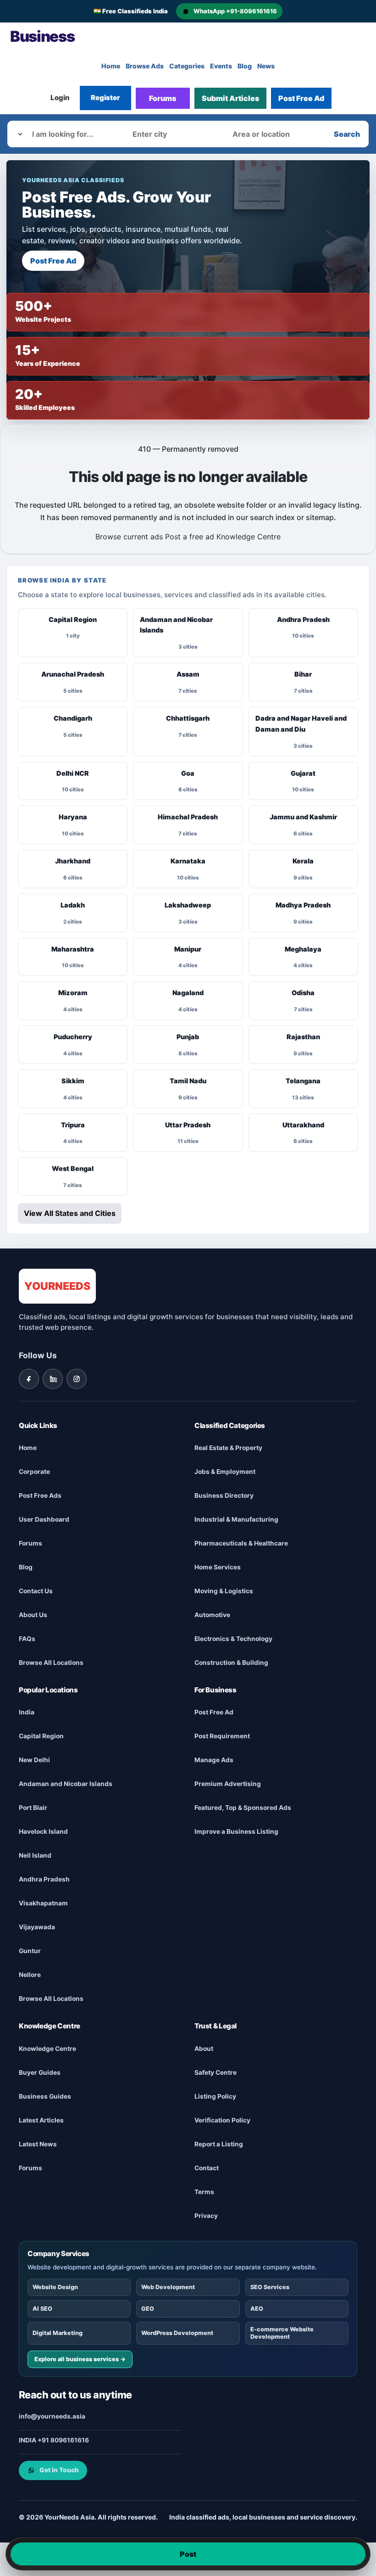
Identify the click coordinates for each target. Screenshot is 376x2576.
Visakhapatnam (43, 1903)
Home (111, 66)
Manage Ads (214, 1760)
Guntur (30, 1951)
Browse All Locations (51, 1662)
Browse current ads (129, 537)
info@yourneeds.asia (52, 2416)
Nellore (30, 1975)
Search (347, 134)
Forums (163, 98)
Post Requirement (222, 1736)
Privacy (206, 2215)
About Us (33, 1614)
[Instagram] (77, 1378)
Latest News (38, 2144)
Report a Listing (219, 2144)
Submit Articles (230, 98)
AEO (257, 2308)
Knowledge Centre (249, 537)
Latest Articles (41, 2120)
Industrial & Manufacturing (236, 1519)
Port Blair (33, 1808)
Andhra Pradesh (44, 1879)
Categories (187, 66)
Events (221, 66)
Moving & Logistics (224, 1590)
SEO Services (270, 2287)
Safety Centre (216, 2072)
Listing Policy (215, 2096)
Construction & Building (231, 1662)
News (266, 66)
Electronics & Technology (233, 1638)
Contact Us (36, 1590)
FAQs (27, 1638)
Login (60, 98)
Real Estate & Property (228, 1447)
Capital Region (41, 1736)
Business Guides (45, 2096)
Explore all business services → (80, 2359)
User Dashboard (44, 1519)
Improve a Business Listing (236, 1831)
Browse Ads (145, 66)
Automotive (212, 1614)
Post (188, 2554)
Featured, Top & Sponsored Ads (243, 1808)
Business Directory (224, 1495)
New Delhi (34, 1760)
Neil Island (35, 1855)
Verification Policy (222, 2120)
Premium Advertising (228, 1784)
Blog (245, 66)
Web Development (168, 2287)
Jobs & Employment (225, 1471)
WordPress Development (177, 2332)
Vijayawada (37, 1927)
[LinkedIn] (53, 1378)
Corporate (34, 1471)
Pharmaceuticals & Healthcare (241, 1543)
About (204, 2048)
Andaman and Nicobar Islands (66, 1784)
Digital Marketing (58, 2332)
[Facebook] (29, 1378)
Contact (207, 2167)
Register (105, 98)
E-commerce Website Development (282, 2332)
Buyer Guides (40, 2072)
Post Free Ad (301, 98)
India (27, 1712)
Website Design (55, 2287)
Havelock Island (43, 1831)
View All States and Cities (70, 1213)
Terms (204, 2191)
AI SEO (42, 2308)
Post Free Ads (40, 1495)
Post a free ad (190, 537)
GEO (148, 2308)
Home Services (218, 1567)
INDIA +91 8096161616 (54, 2440)
